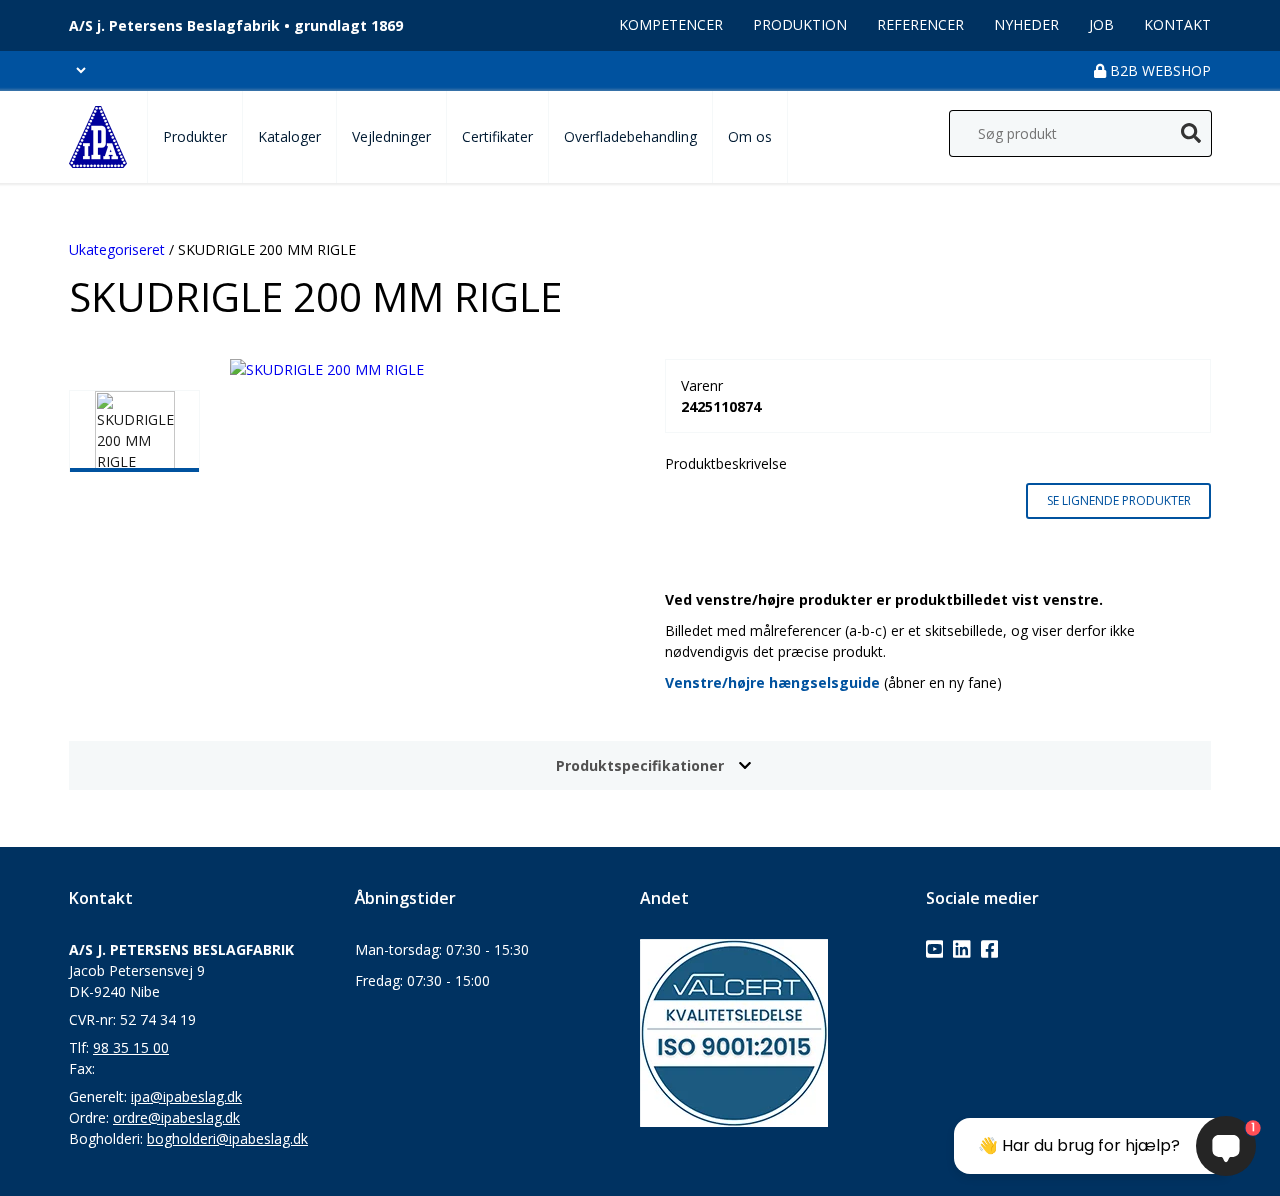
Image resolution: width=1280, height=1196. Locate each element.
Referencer (920, 24)
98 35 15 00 (131, 1047)
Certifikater (497, 136)
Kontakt (1177, 24)
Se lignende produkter (1119, 500)
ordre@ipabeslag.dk (176, 1117)
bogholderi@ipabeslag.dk (227, 1138)
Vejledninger (391, 136)
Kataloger (289, 136)
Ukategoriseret (117, 249)
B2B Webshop (1158, 70)
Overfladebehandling (630, 136)
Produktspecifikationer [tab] (640, 765)
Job (1101, 24)
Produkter (195, 136)
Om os (750, 136)
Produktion (800, 24)
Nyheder (1026, 24)
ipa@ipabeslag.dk (186, 1096)
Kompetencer (671, 24)
